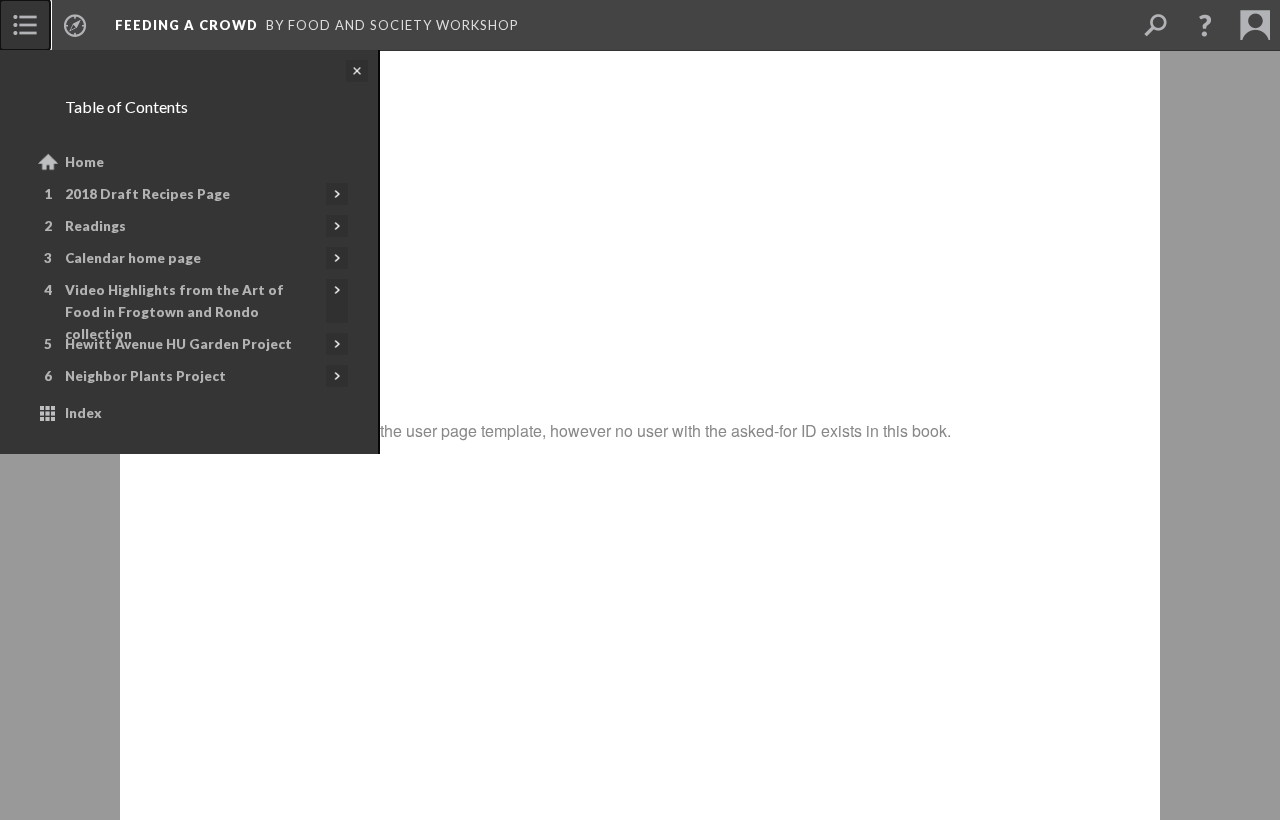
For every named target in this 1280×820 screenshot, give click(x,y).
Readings (95, 226)
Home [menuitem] (84, 162)
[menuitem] (25, 25)
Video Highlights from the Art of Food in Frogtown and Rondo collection (174, 312)
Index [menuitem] (83, 413)
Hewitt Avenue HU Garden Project (178, 344)
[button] (1205, 25)
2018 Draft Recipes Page (147, 194)
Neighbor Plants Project (145, 376)
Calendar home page (133, 258)
